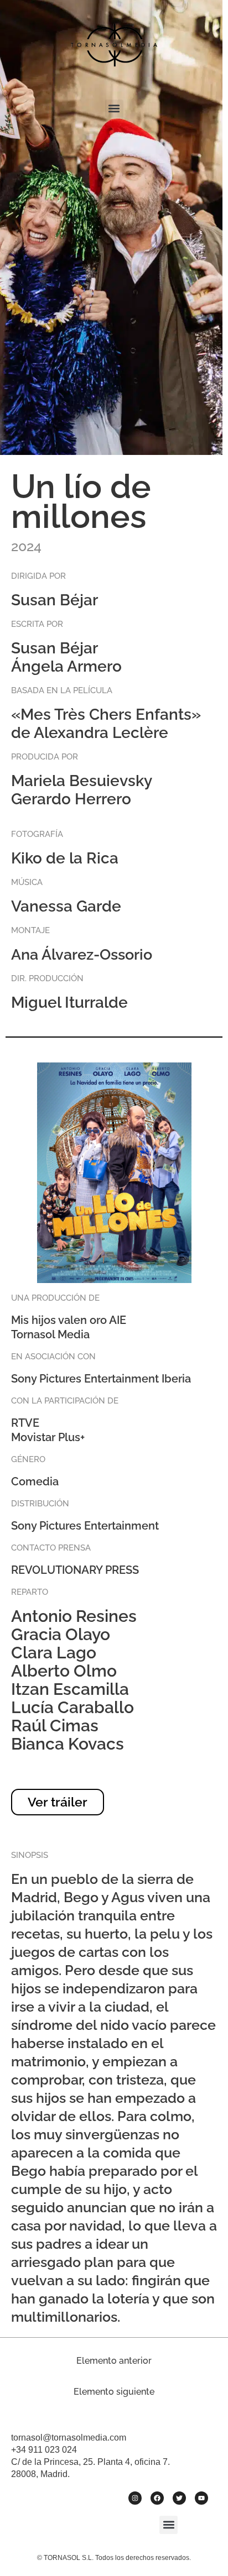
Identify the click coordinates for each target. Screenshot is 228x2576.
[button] (114, 109)
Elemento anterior (114, 2361)
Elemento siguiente (114, 2392)
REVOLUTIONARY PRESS (75, 1570)
